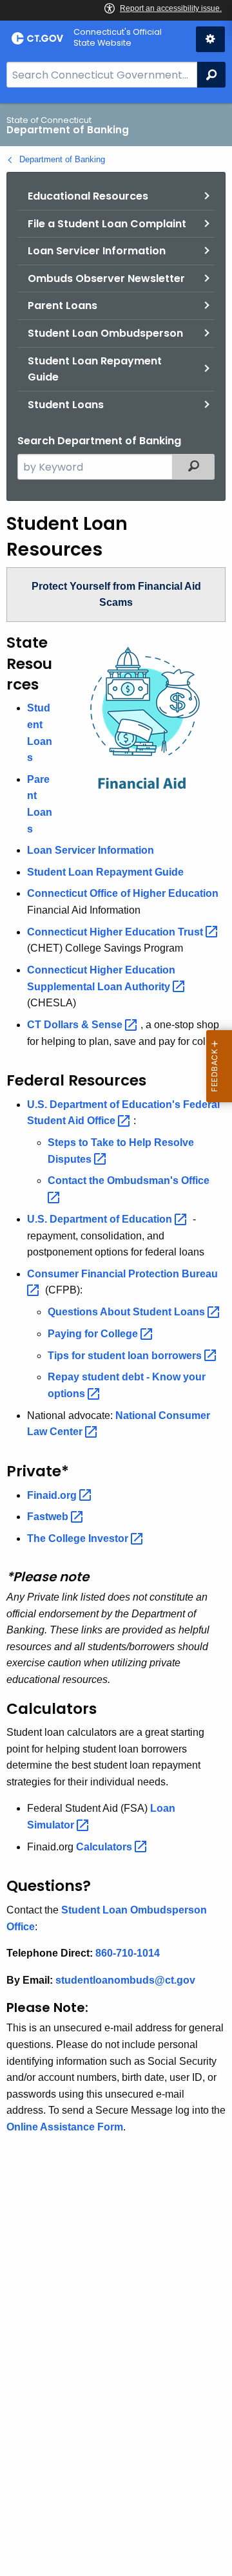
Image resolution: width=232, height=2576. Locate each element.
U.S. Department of (101, 1219)
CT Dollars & (76, 1025)
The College (79, 1538)
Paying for (94, 1334)
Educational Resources (88, 196)
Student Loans (66, 405)
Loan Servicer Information (97, 251)
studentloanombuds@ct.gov (125, 1980)
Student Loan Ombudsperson (105, 333)
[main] (116, 1340)
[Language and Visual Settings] (210, 39)
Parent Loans (63, 306)
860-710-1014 (128, 1953)
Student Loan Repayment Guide (95, 369)
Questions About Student (128, 1312)
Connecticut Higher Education (116, 932)
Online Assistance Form (65, 2127)
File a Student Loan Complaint (107, 224)
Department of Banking (62, 159)
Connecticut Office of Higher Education (123, 893)
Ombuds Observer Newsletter (106, 278)
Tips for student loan (126, 1356)
